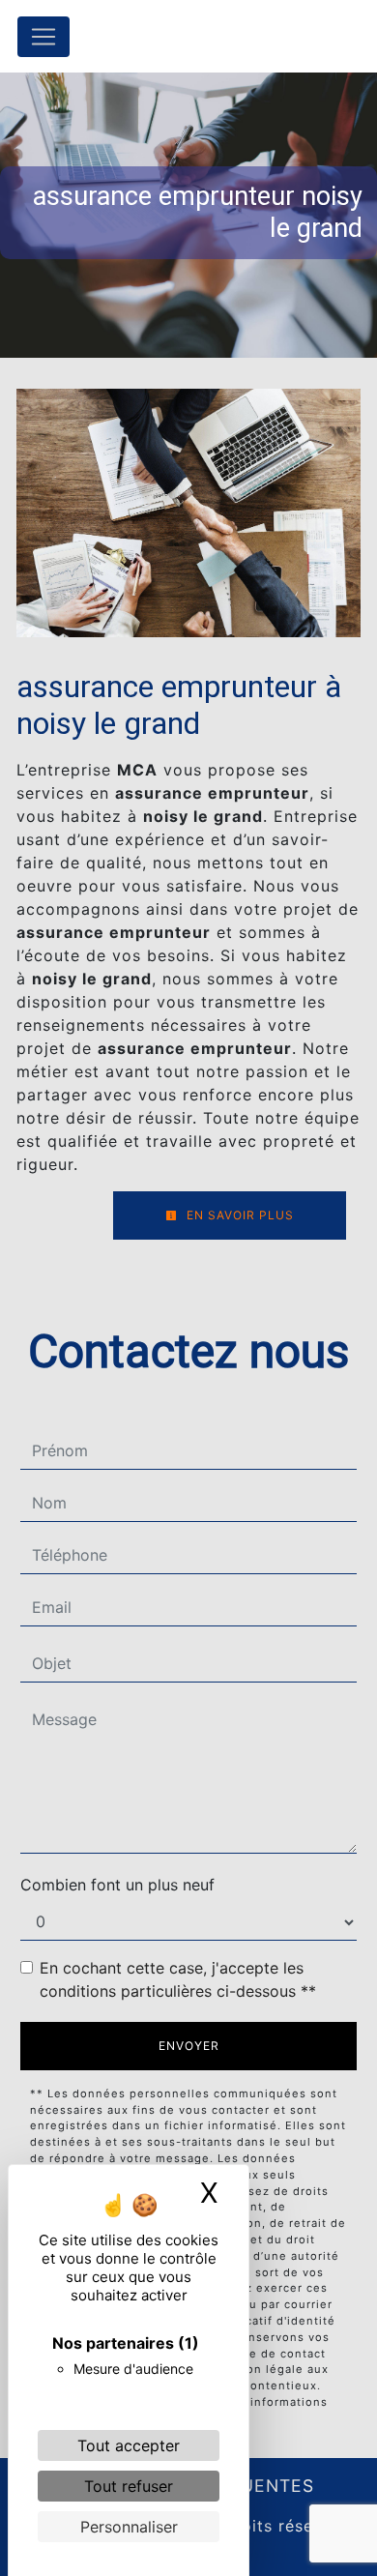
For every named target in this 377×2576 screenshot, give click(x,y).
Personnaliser (129, 2527)
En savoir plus (238, 1215)
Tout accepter (129, 2445)
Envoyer (189, 2046)
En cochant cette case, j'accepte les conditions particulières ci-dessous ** (178, 1979)
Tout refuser (129, 2486)
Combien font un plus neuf (117, 1885)
